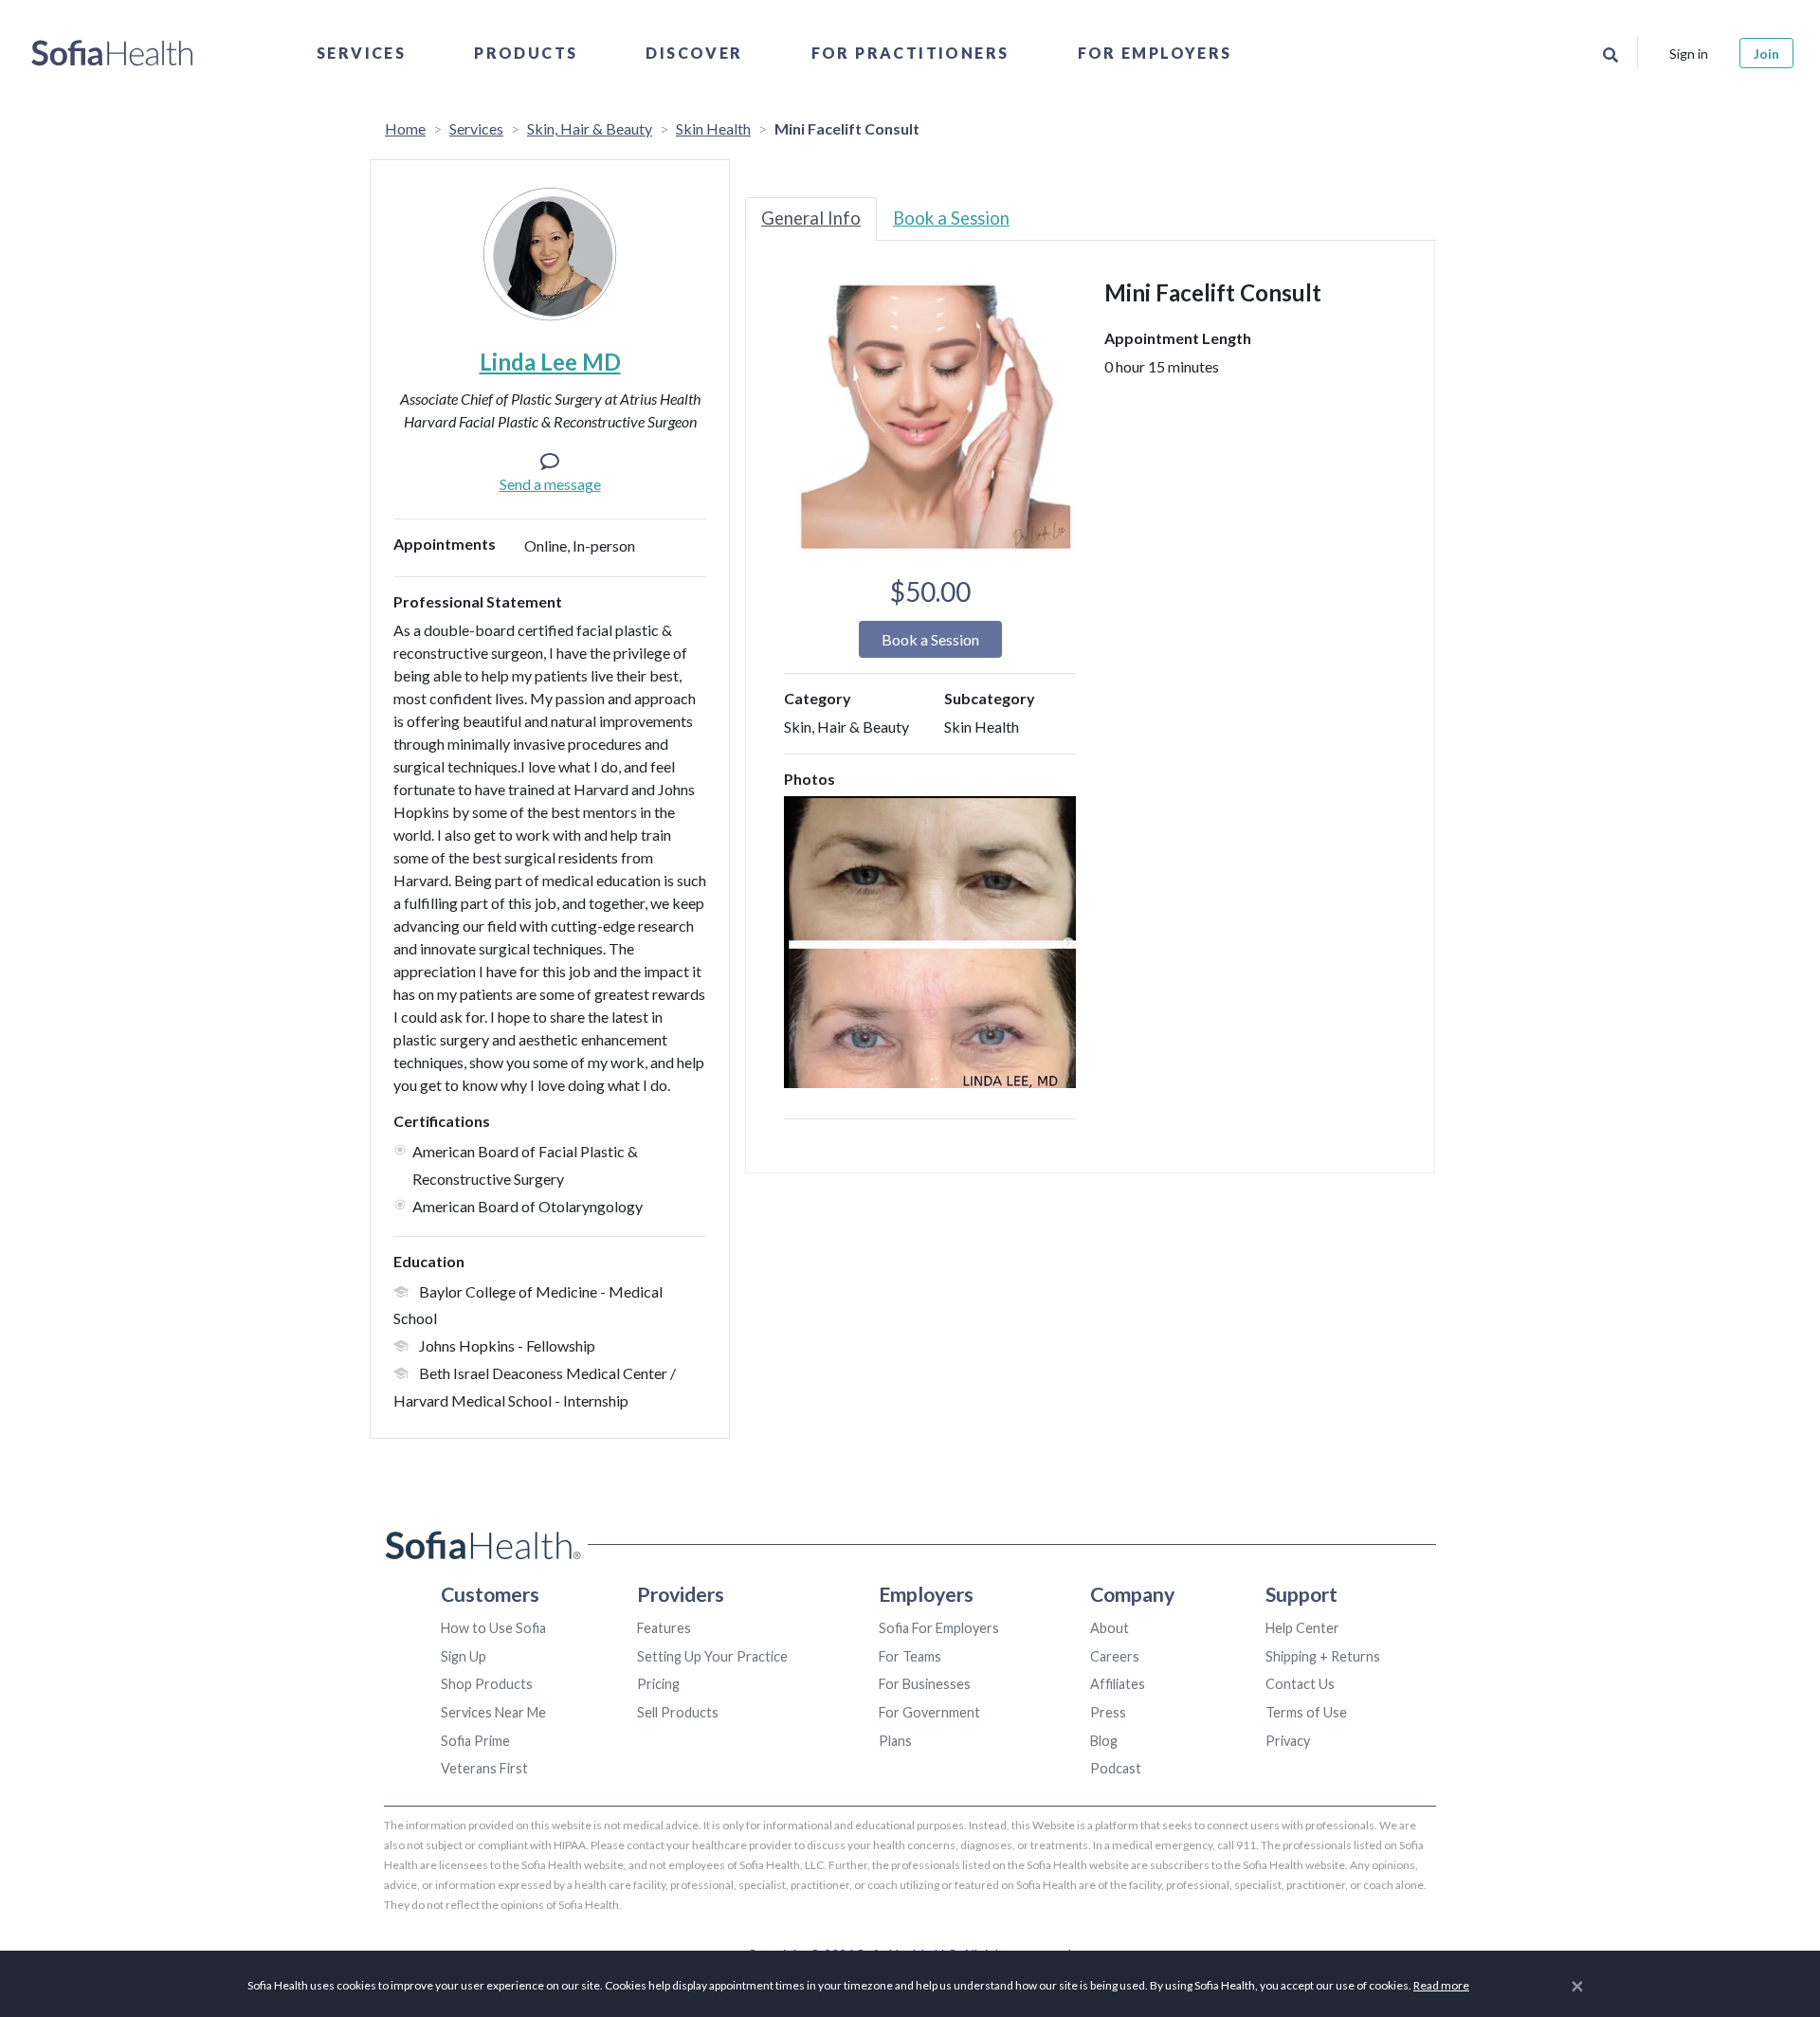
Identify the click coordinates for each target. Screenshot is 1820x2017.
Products (526, 53)
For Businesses (925, 1684)
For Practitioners (910, 53)
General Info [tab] (811, 218)
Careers (1115, 1656)
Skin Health (713, 128)
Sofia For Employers (939, 1628)
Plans (895, 1741)
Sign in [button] (1689, 54)
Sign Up (464, 1656)
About (1110, 1628)
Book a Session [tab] (951, 218)
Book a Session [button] (930, 639)
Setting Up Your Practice (712, 1656)
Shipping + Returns (1323, 1656)
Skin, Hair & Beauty (590, 128)
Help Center (1302, 1628)
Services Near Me (493, 1712)
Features (664, 1628)
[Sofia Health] (112, 53)
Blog (1104, 1741)
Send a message (550, 484)
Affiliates (1118, 1684)
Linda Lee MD (550, 362)
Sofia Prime (475, 1741)
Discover (694, 53)
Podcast (1116, 1768)
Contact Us (1300, 1684)
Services (361, 53)
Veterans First (484, 1768)
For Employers (1155, 53)
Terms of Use (1306, 1712)
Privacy (1288, 1741)
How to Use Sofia (493, 1628)
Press (1108, 1712)
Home (405, 128)
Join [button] (1766, 54)
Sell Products (678, 1712)
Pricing (658, 1684)
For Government (929, 1712)
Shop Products (487, 1684)
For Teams (910, 1656)
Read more (1441, 1985)
